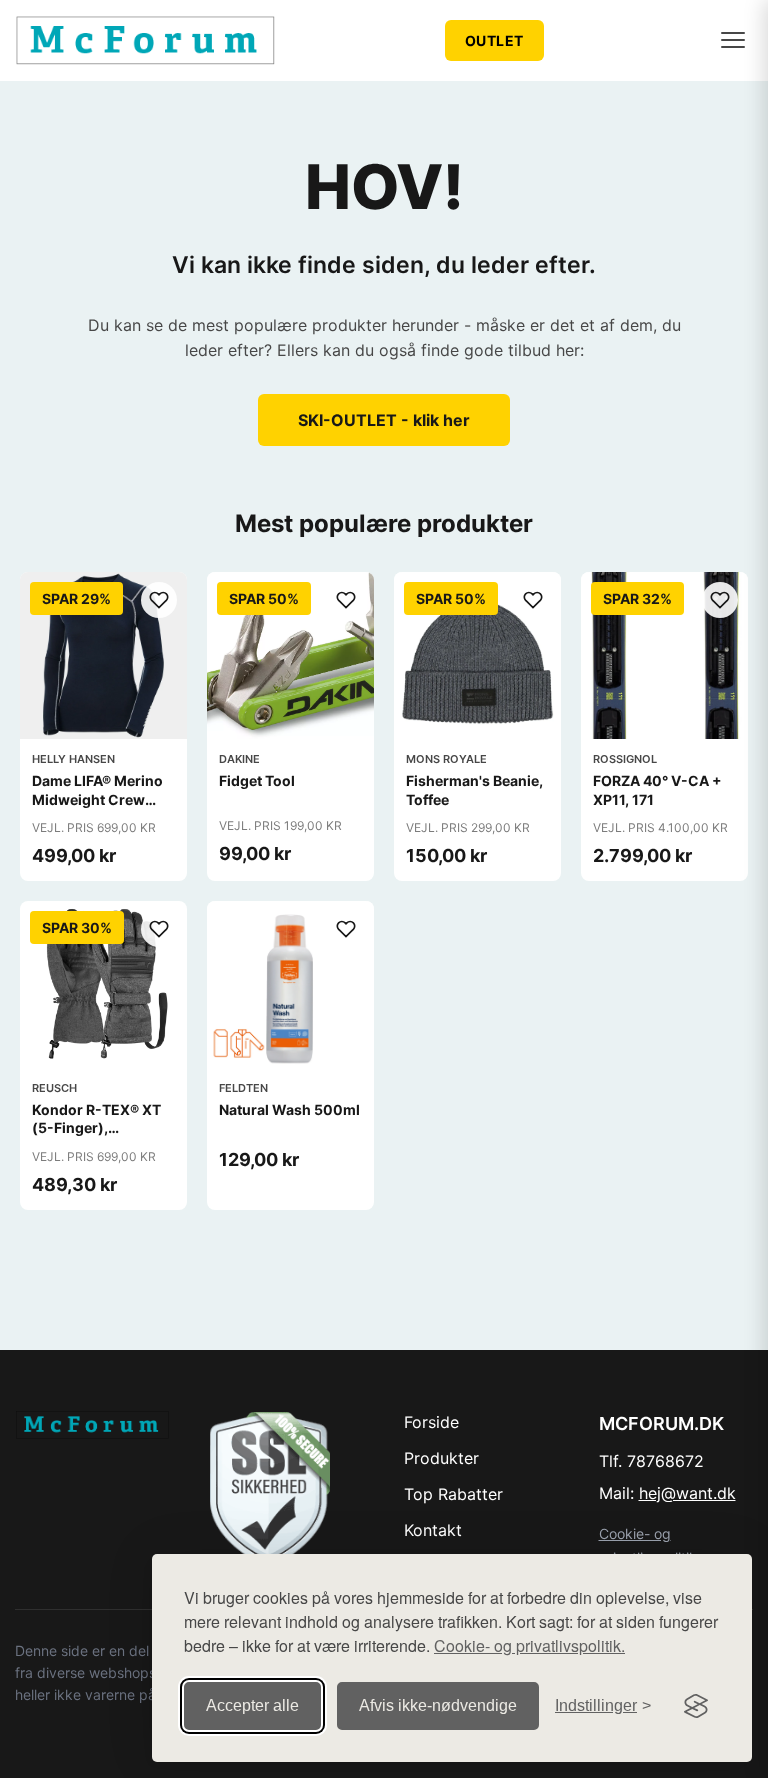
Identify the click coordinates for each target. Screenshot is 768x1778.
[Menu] (733, 40)
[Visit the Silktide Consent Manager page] (696, 1706)
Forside (431, 1422)
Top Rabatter (453, 1494)
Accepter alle (252, 1705)
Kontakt (433, 1530)
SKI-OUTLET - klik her (384, 420)
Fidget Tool (257, 780)
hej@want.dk (687, 1493)
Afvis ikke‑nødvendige (438, 1705)
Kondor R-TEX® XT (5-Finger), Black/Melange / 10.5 (103, 1127)
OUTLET (494, 40)
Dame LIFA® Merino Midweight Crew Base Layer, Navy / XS (97, 808)
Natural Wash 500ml (289, 1109)
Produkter (441, 1458)
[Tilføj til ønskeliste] (159, 600)
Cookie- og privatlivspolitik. (529, 1645)
